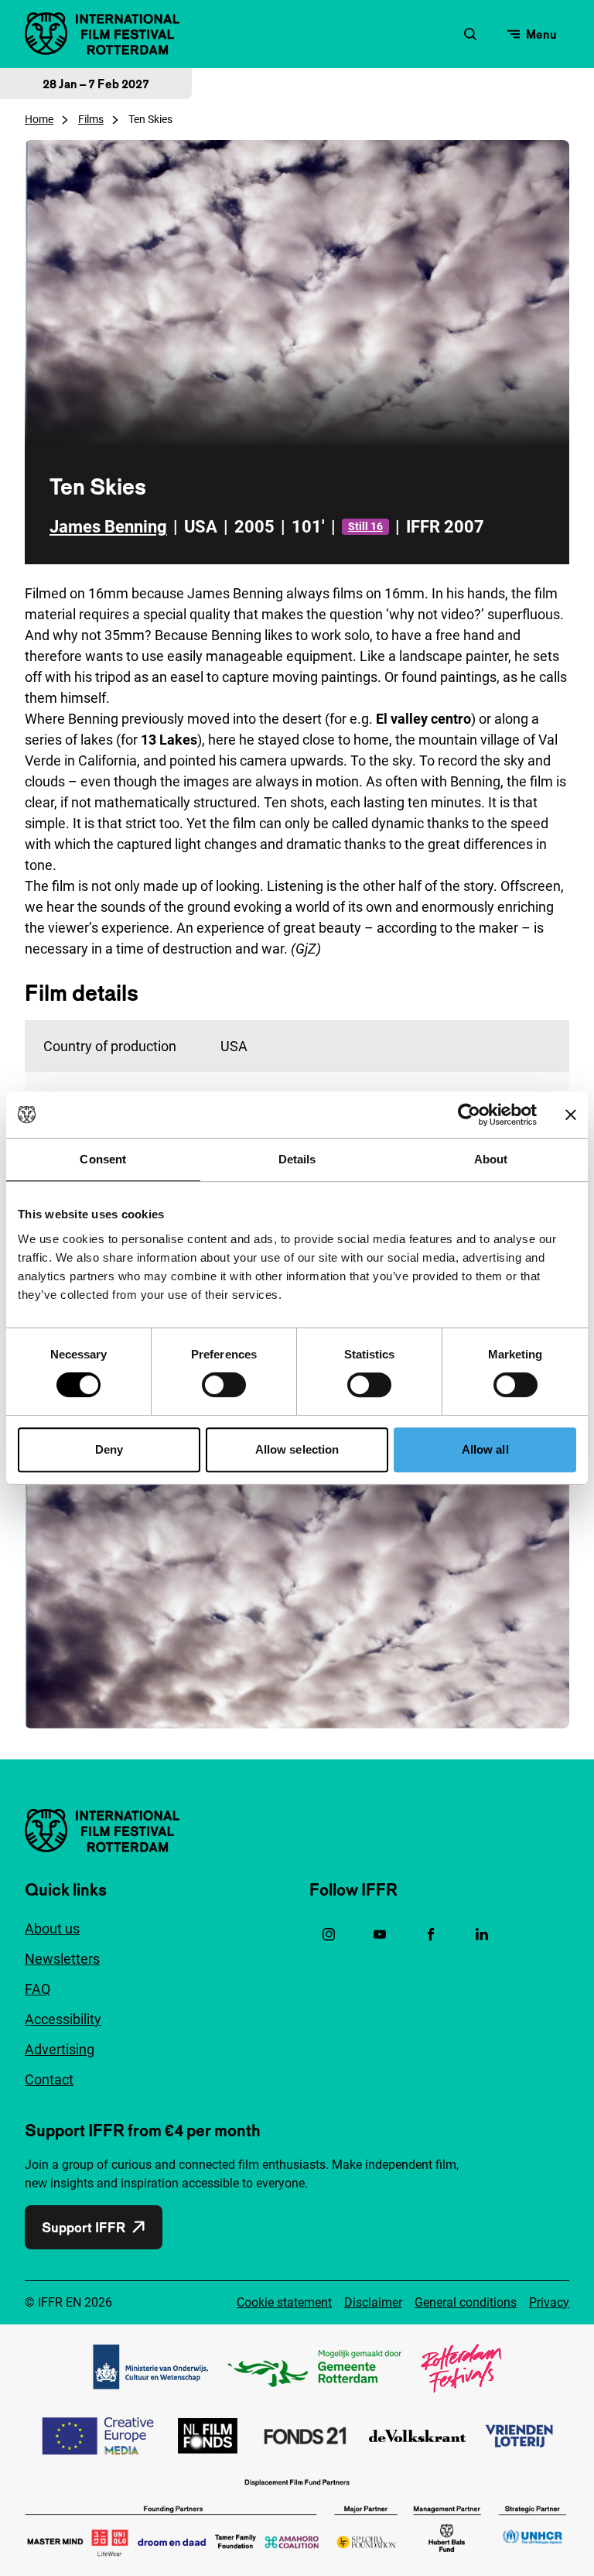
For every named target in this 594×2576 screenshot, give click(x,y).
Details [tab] (297, 1159)
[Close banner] (571, 1115)
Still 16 (365, 526)
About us (52, 1929)
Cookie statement (284, 2302)
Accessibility (63, 2019)
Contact (49, 2079)
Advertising (60, 2049)
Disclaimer (373, 2302)
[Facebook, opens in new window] (431, 1934)
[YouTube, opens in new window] (380, 1934)
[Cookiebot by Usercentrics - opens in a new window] (469, 1115)
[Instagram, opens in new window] (329, 1934)
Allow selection (297, 1449)
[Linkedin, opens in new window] (482, 1934)
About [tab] (491, 1159)
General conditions (466, 2302)
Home (39, 119)
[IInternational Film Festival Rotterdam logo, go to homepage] (102, 34)
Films (91, 119)
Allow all (485, 1449)
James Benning (108, 527)
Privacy (549, 2302)
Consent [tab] (103, 1159)
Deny (109, 1449)
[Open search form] (470, 34)
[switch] (224, 1385)
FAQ (38, 1989)
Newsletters (62, 1959)
